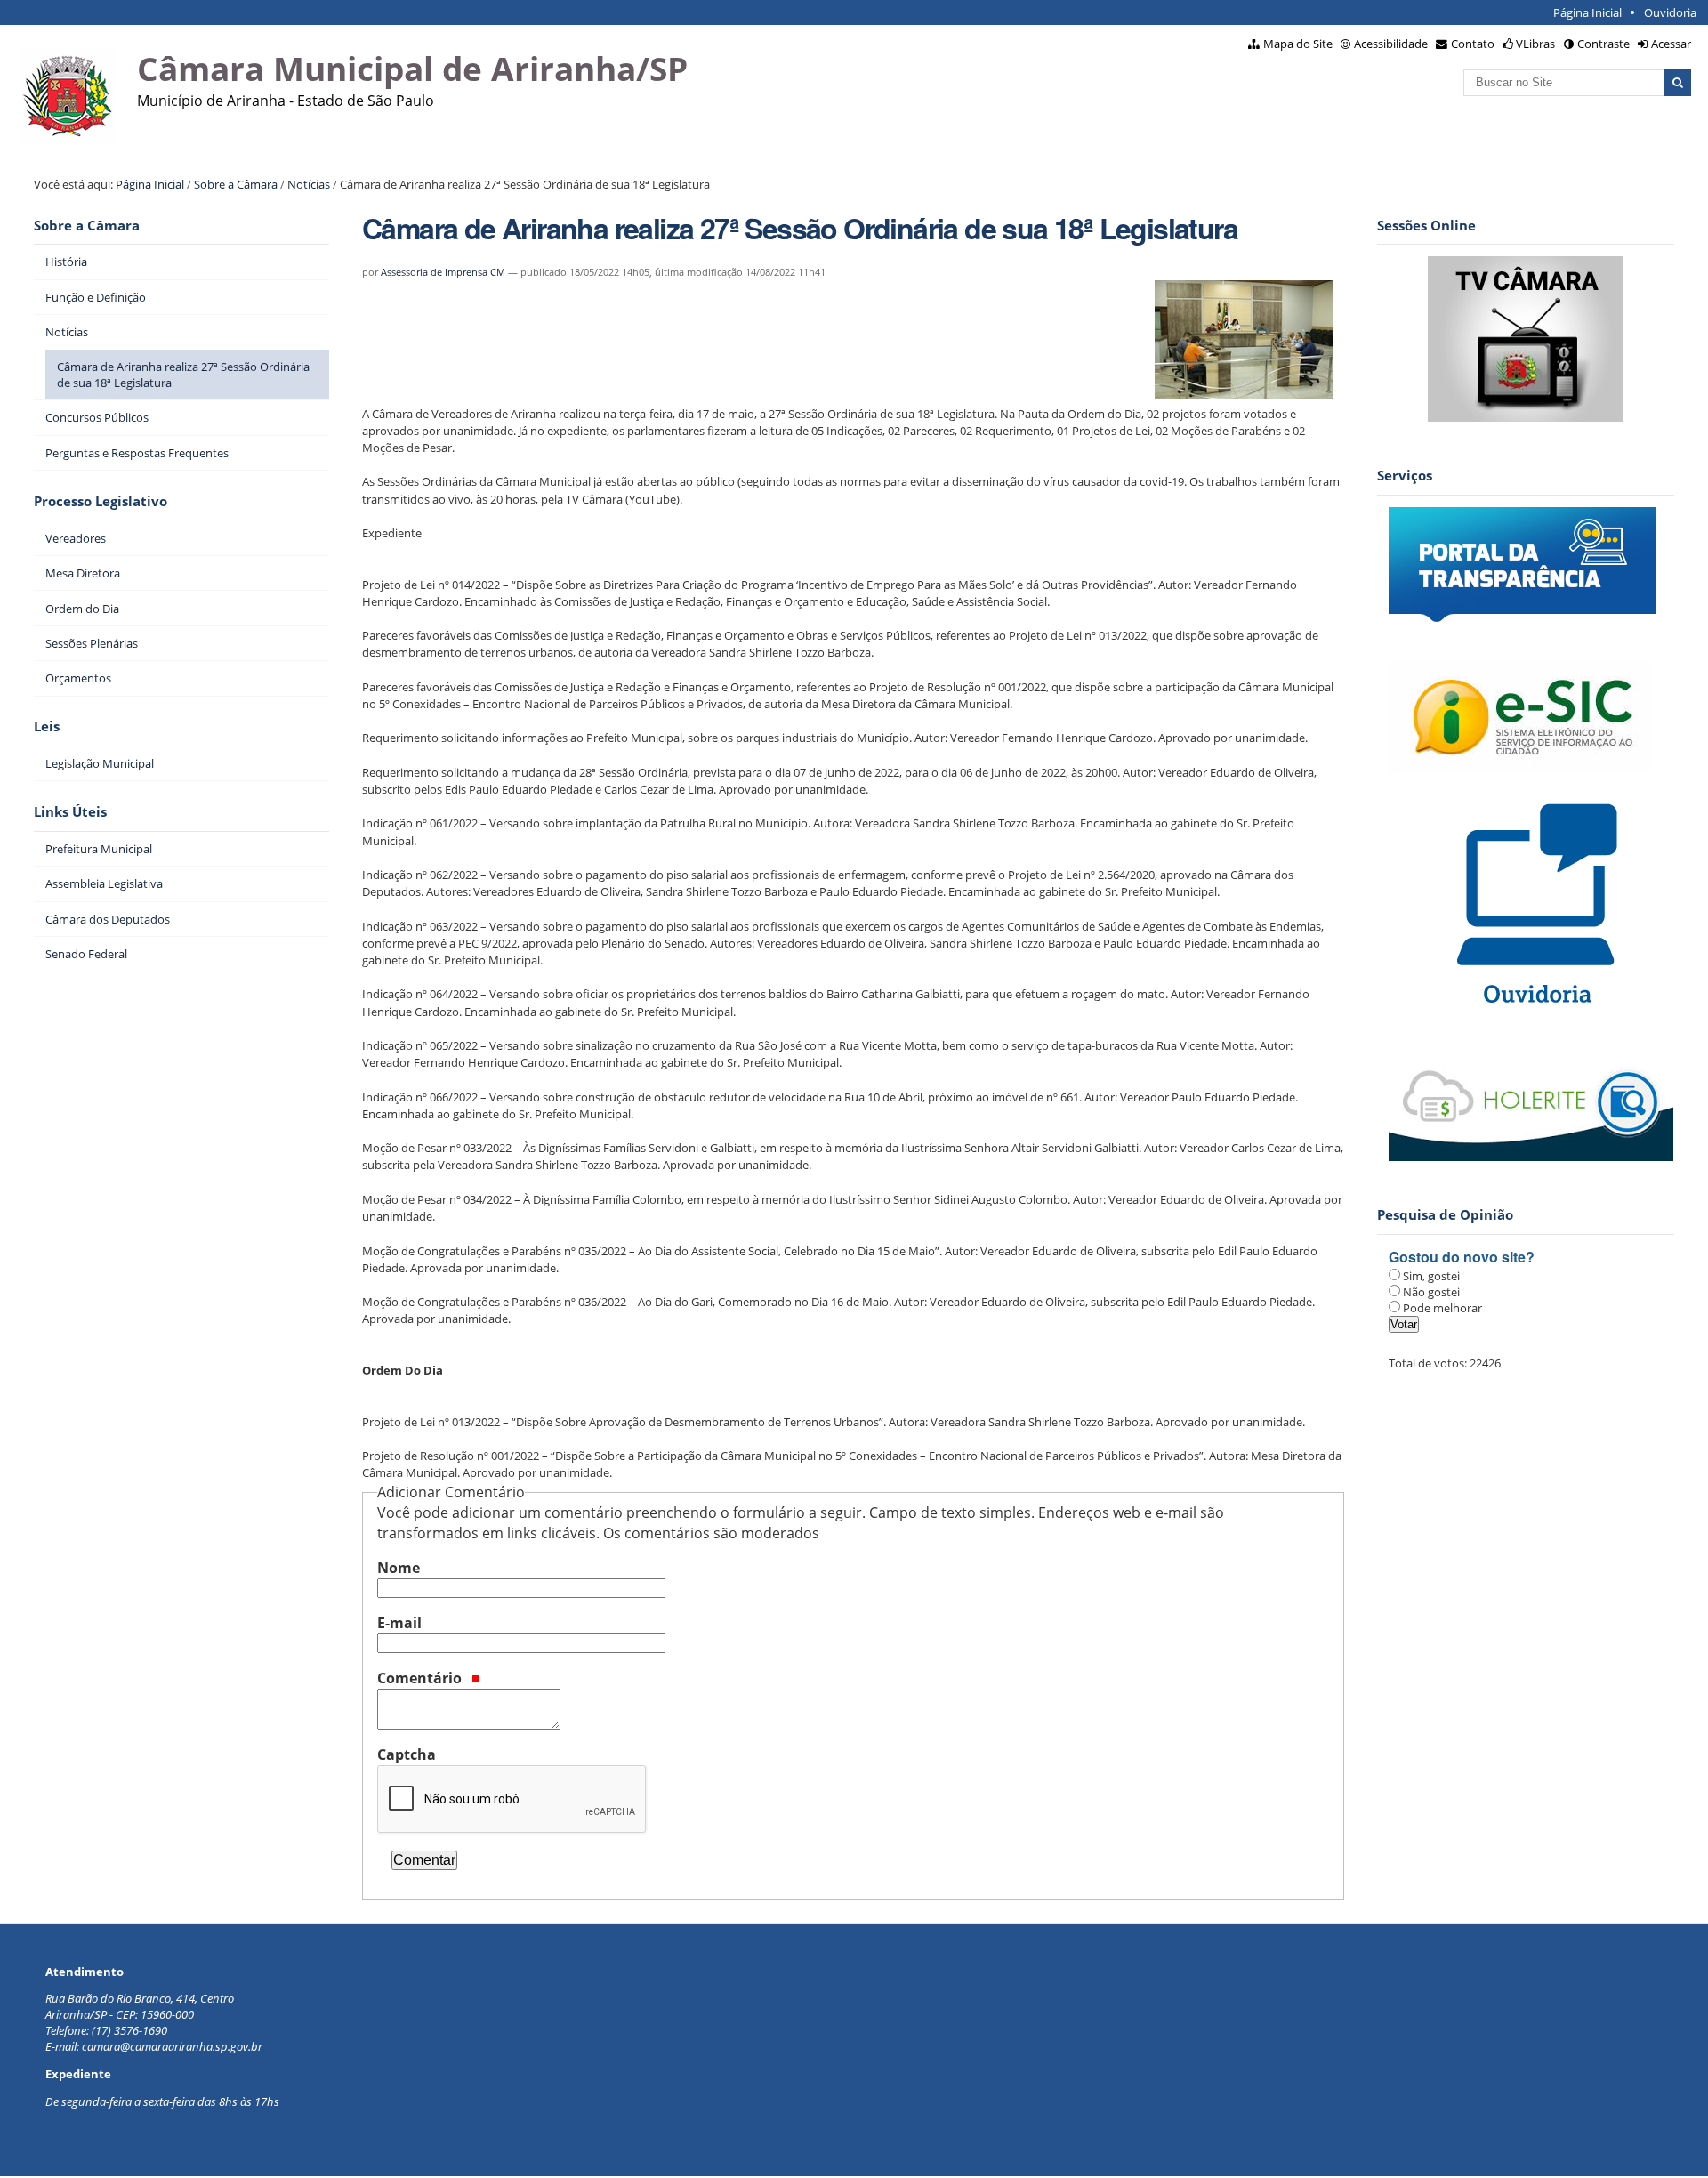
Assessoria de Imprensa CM (443, 272)
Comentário (421, 1678)
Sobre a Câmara (236, 184)
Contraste (1603, 44)
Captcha (407, 1754)
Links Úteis (70, 812)
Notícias (309, 184)
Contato (1473, 44)
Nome (399, 1568)
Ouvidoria (1670, 12)
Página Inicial (1587, 12)
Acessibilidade (1391, 44)
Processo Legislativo (101, 501)
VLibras (1535, 44)
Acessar (1671, 44)
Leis (47, 726)
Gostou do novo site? (1462, 1257)
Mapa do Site (1298, 44)
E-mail (399, 1623)
